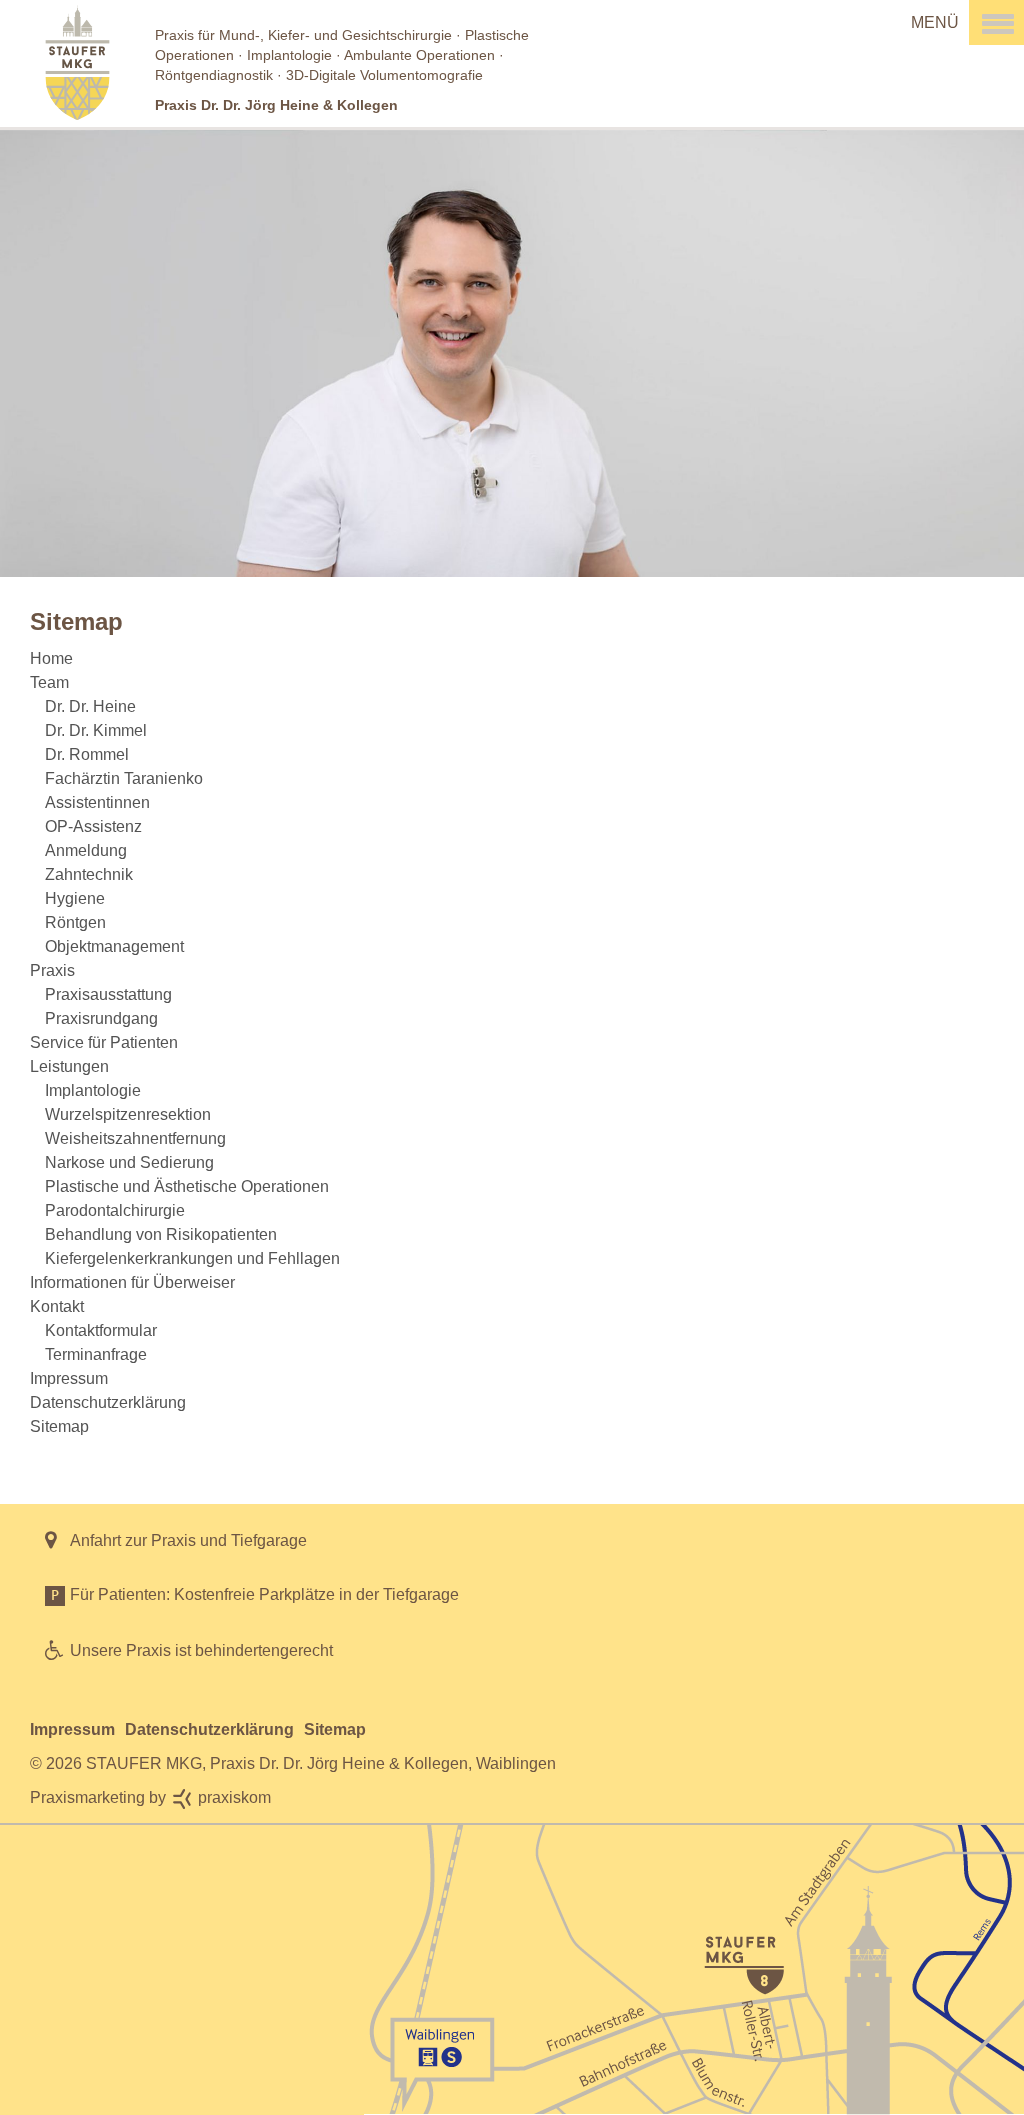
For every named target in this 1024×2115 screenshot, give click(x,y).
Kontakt (57, 1306)
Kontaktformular (101, 1330)
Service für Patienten (104, 1042)
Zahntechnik (89, 874)
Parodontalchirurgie (115, 1210)
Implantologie (93, 1090)
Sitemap (59, 1426)
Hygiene (75, 898)
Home (51, 658)
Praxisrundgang (101, 1018)
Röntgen (75, 922)
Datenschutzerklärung (108, 1402)
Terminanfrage (96, 1354)
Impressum (69, 1378)
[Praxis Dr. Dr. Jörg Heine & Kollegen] (512, 62)
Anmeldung (86, 850)
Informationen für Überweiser (132, 1282)
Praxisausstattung (108, 994)
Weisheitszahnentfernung (135, 1138)
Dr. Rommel (87, 754)
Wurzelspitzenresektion (128, 1114)
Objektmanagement (114, 946)
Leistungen (69, 1066)
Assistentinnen (97, 802)
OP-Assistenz (93, 826)
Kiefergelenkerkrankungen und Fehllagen (192, 1258)
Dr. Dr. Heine (90, 706)
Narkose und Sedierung (129, 1162)
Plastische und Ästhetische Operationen (187, 1186)
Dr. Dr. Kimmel (96, 730)
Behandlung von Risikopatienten (161, 1234)
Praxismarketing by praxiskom (150, 1797)
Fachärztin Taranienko (124, 778)
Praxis (52, 970)
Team (49, 682)
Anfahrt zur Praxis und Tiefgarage (188, 1540)
